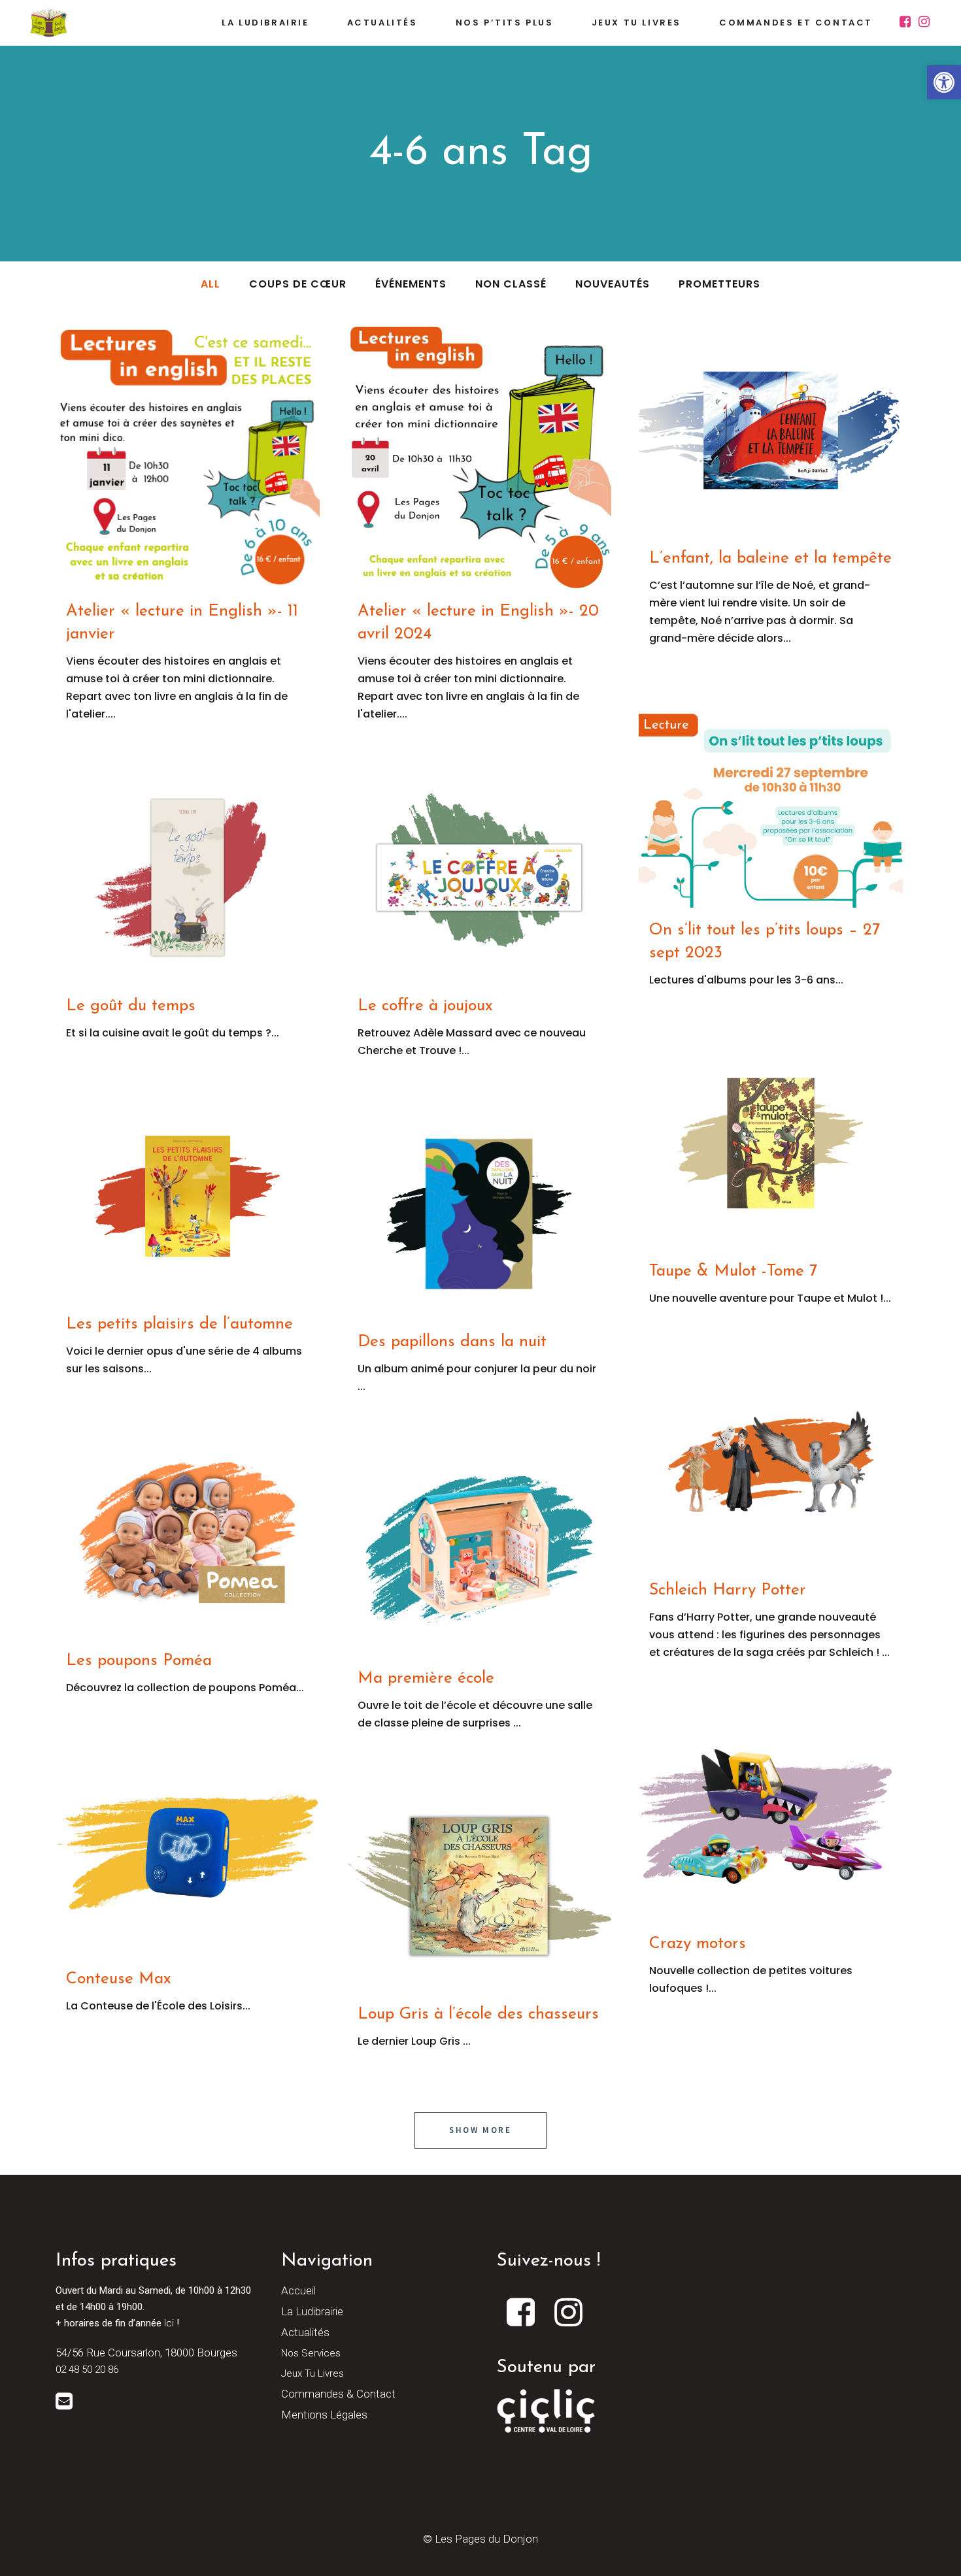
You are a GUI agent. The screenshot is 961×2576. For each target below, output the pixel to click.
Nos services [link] (311, 2353)
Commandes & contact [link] (338, 2394)
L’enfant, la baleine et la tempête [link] (770, 558)
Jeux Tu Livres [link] (312, 2373)
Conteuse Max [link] (119, 1979)
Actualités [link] (305, 2332)
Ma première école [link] (426, 1678)
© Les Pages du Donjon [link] (480, 2539)
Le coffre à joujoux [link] (425, 1006)
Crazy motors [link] (698, 1944)
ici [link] (169, 2323)
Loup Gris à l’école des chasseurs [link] (478, 2014)
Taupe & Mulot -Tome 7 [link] (733, 1271)
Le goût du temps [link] (131, 1006)
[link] (944, 82)
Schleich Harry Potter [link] (728, 1590)
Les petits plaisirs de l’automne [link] (179, 1324)
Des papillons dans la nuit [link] (452, 1342)
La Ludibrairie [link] (312, 2311)
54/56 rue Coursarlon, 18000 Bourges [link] (146, 2353)
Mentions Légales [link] (324, 2415)
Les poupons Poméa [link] (139, 1661)
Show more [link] (480, 2130)
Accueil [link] (298, 2290)
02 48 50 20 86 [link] (87, 2370)
